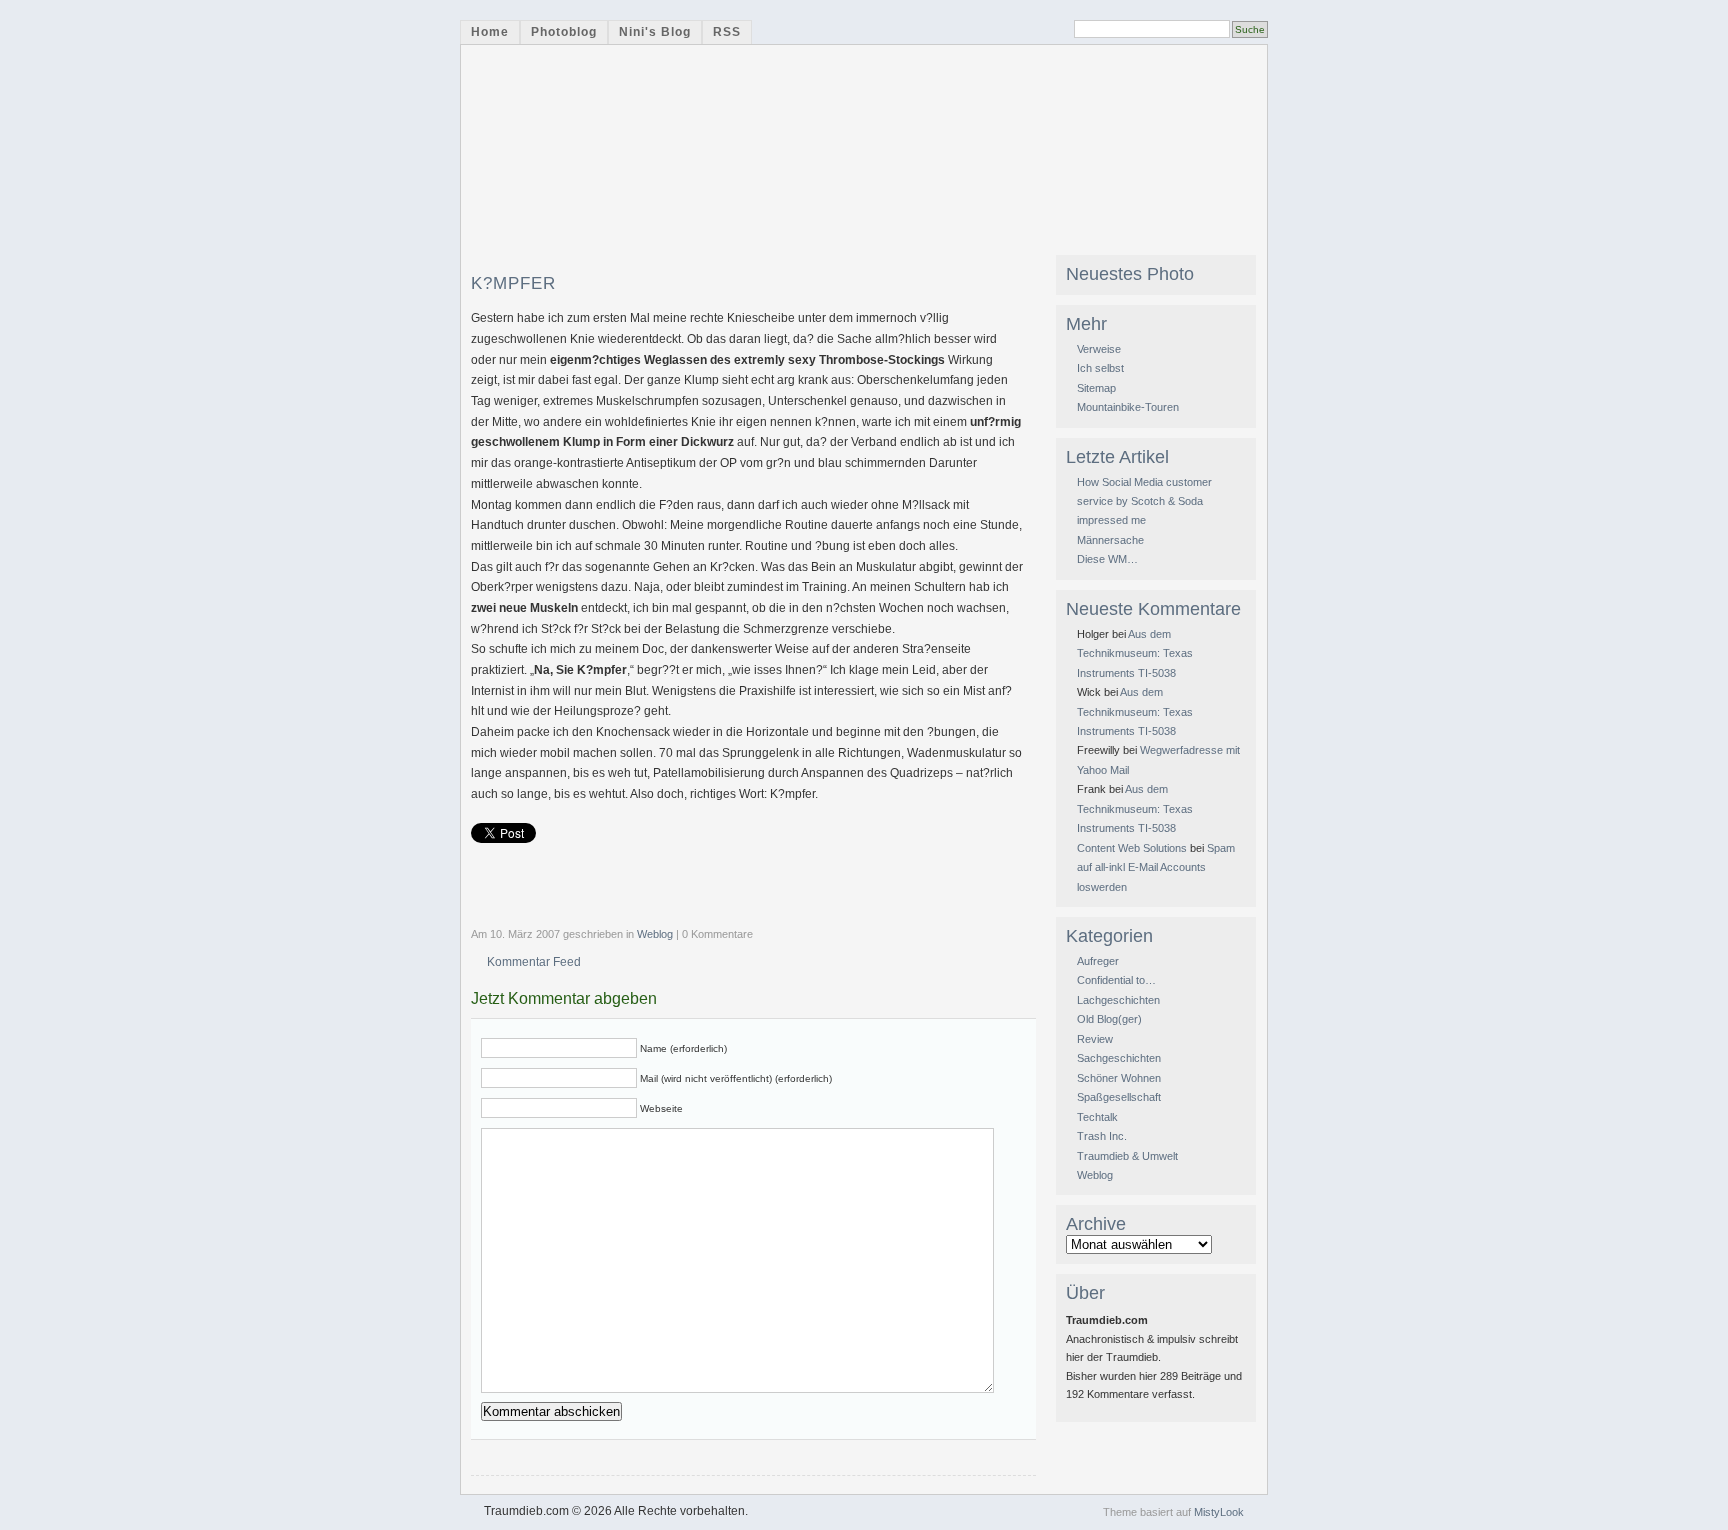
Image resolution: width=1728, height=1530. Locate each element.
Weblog (655, 934)
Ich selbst (1100, 368)
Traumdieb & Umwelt (1127, 1156)
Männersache (1110, 540)
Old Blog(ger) (1109, 1019)
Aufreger (1098, 961)
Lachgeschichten (1118, 1000)
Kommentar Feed (534, 962)
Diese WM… (1107, 559)
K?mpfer (513, 283)
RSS (727, 32)
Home (490, 32)
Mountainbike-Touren (1128, 407)
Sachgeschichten (1119, 1058)
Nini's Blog (655, 32)
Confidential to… (1116, 980)
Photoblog (564, 32)
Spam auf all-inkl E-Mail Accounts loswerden (1156, 867)
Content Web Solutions (1132, 848)
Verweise (1099, 349)
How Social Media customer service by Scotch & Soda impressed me (1144, 501)
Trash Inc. (1102, 1136)
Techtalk (1097, 1117)
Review (1095, 1039)
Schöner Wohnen (1119, 1078)
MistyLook (1219, 1512)
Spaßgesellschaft (1119, 1097)
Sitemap (1096, 388)
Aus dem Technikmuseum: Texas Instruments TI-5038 (1135, 653)
